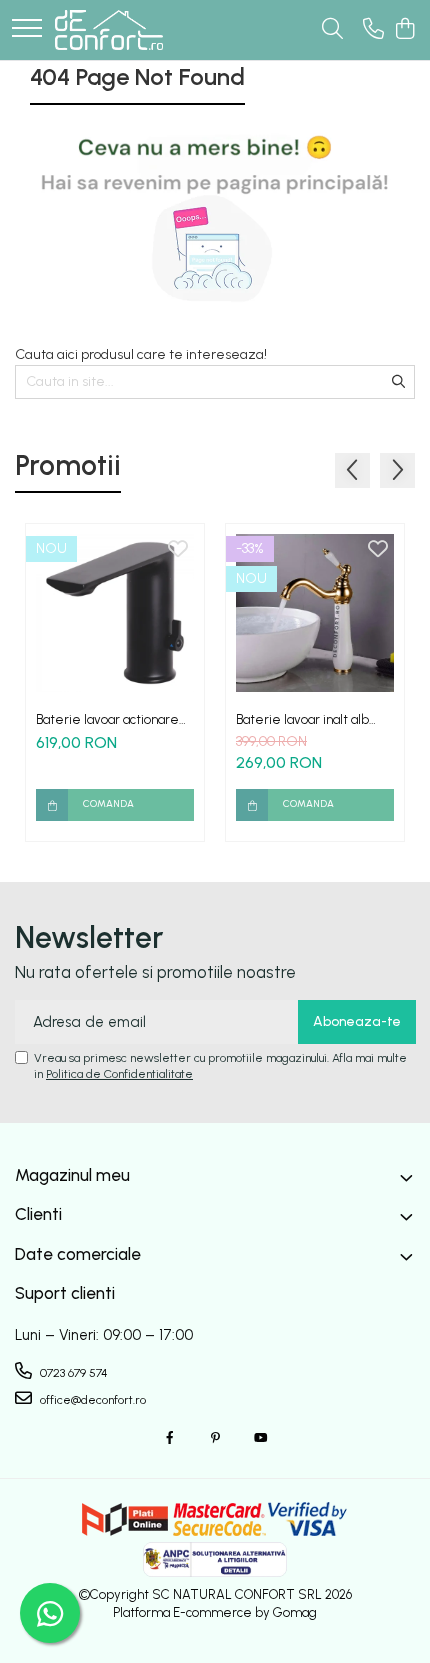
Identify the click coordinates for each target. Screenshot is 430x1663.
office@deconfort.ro (91, 1400)
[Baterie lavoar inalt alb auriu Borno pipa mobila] (315, 613)
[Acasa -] (109, 30)
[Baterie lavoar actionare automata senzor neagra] (115, 613)
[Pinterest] (215, 1438)
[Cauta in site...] (332, 30)
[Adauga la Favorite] (178, 550)
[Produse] (27, 29)
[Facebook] (170, 1438)
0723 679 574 (72, 1373)
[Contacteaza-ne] (373, 30)
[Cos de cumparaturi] (404, 30)
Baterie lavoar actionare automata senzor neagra (108, 719)
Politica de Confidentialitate (119, 1074)
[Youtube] (260, 1438)
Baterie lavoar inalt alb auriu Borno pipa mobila (303, 719)
